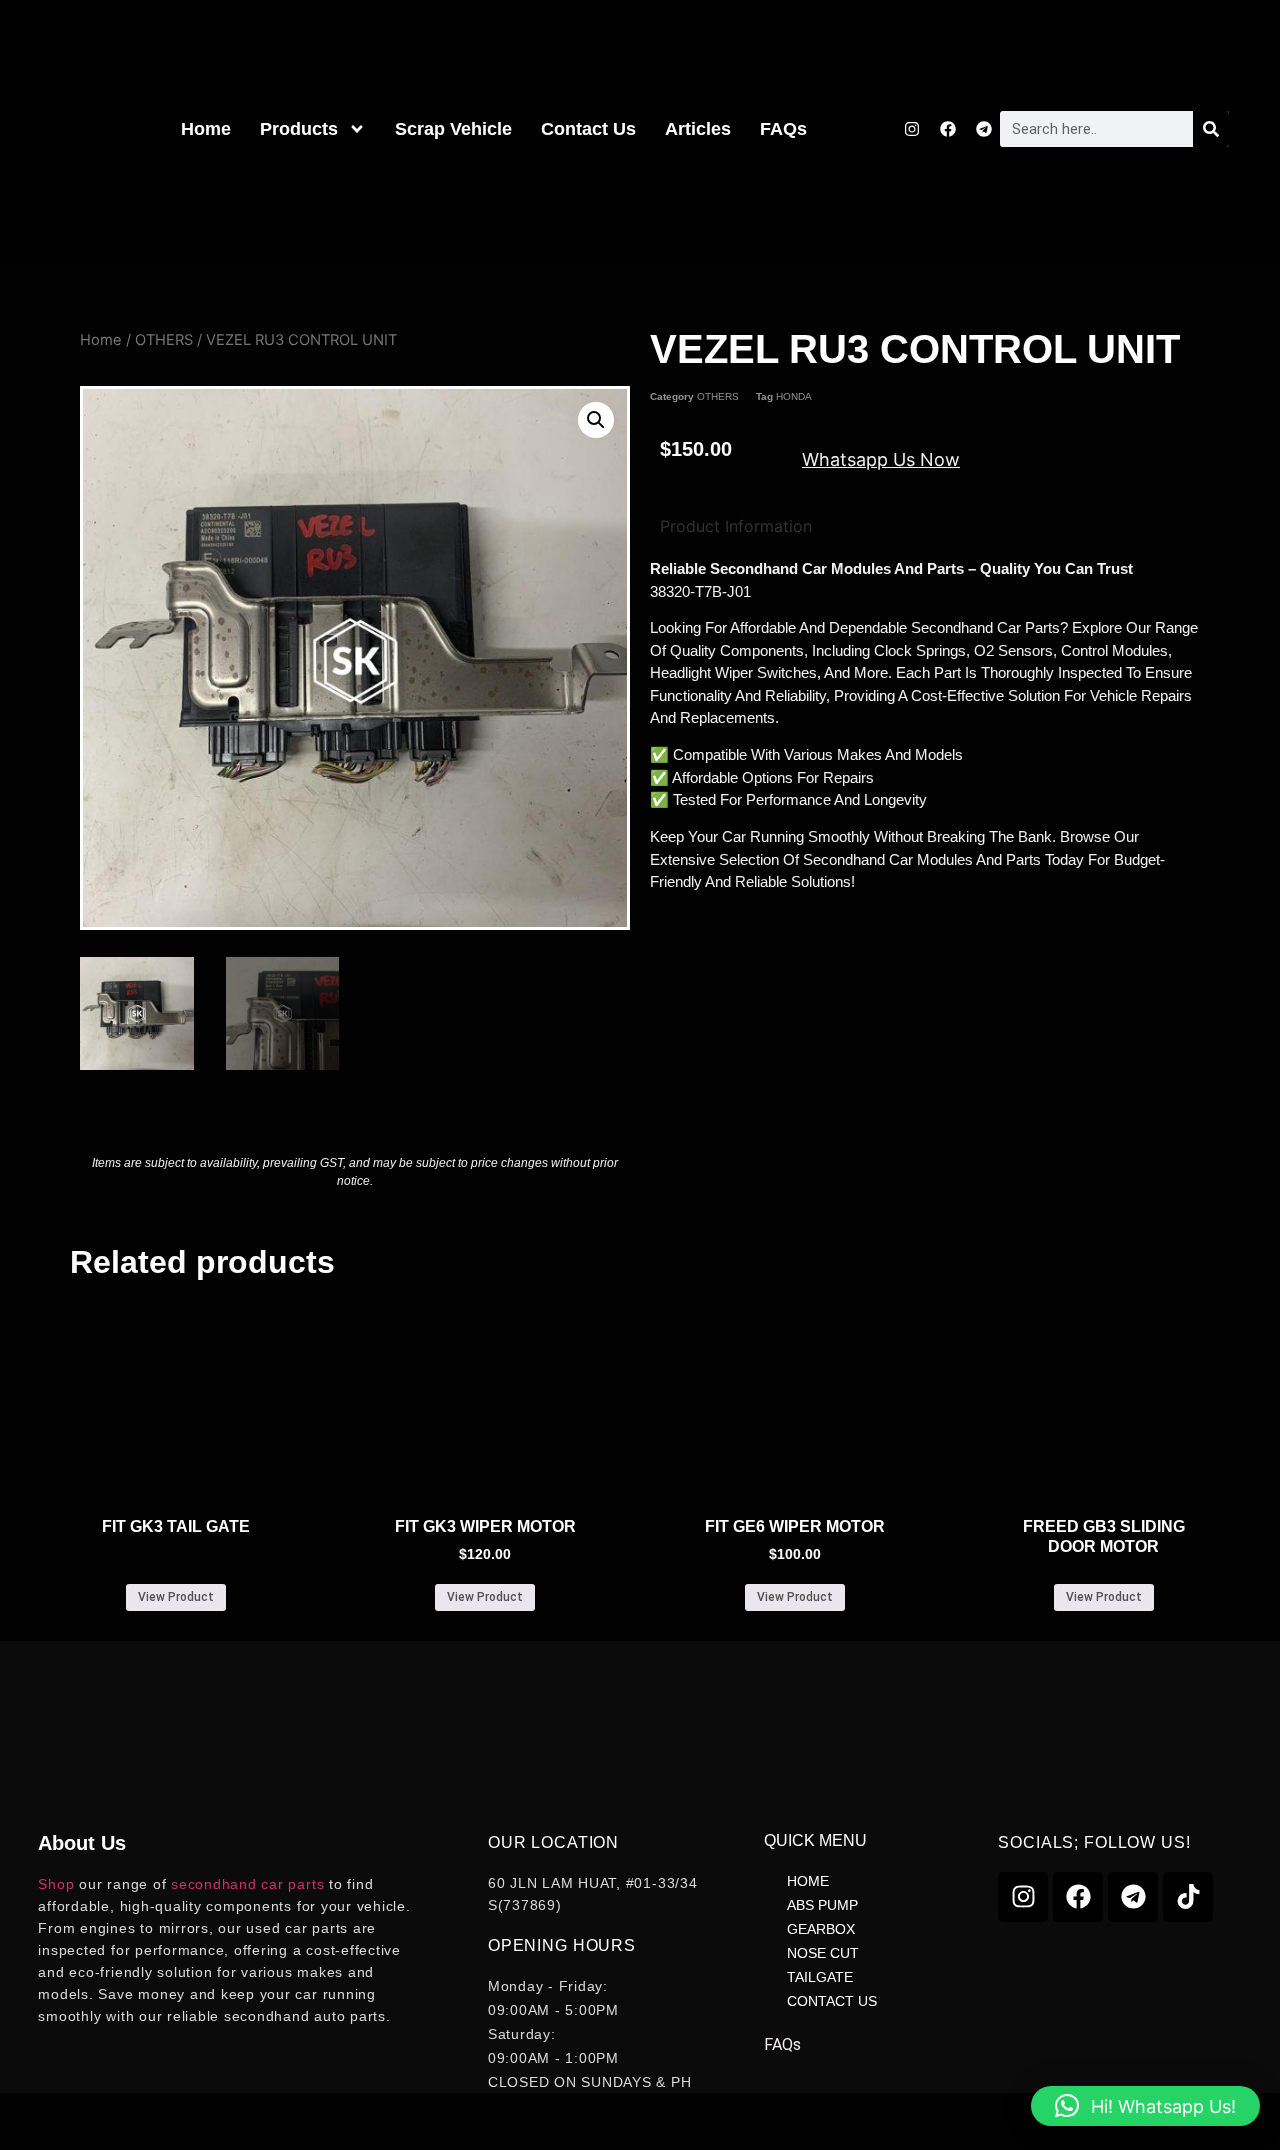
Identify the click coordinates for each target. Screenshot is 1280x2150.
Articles (698, 129)
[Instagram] (912, 129)
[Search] (1211, 129)
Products (299, 129)
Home (206, 129)
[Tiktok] (1188, 1897)
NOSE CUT (823, 1953)
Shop (56, 1884)
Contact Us (588, 129)
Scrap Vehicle (453, 129)
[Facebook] (948, 129)
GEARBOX (821, 1929)
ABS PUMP (822, 1905)
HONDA (794, 396)
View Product (176, 1597)
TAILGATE (820, 1977)
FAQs (783, 129)
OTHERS (164, 340)
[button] (596, 420)
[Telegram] (984, 129)
